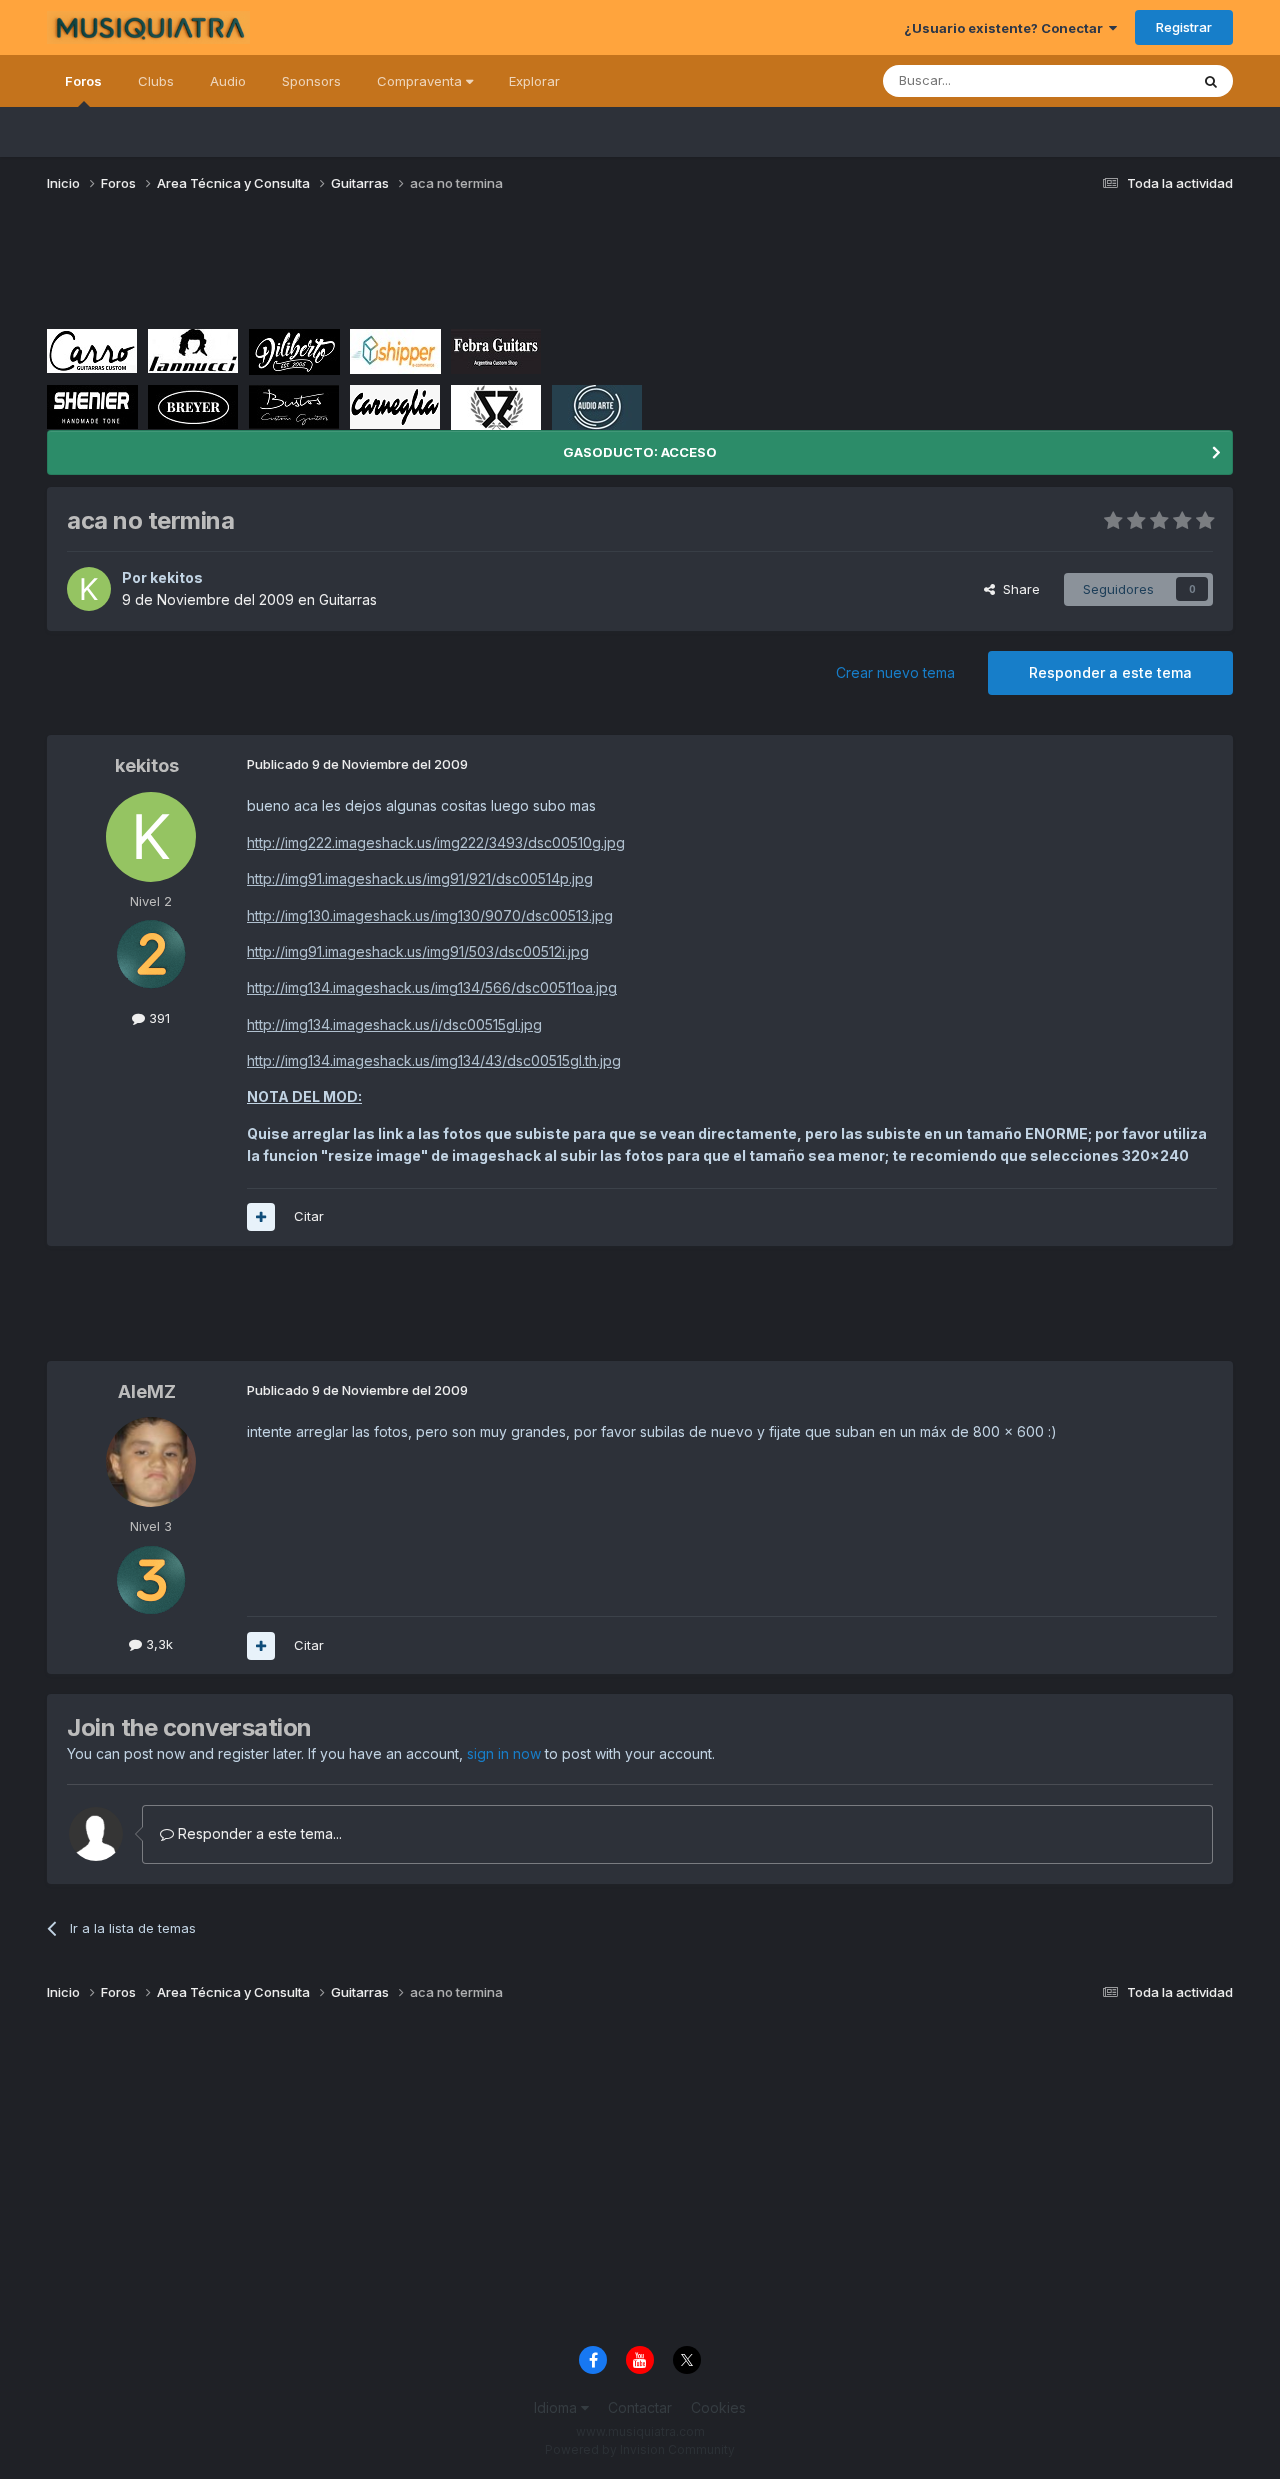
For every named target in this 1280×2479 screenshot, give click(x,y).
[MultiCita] (261, 1217)
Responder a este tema (1110, 672)
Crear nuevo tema (895, 672)
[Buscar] (1211, 81)
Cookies (718, 2407)
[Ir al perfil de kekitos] (89, 589)
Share (1017, 589)
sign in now (504, 1753)
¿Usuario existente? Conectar (1006, 28)
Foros (83, 81)
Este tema (1132, 80)
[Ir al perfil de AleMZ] (151, 1462)
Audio (228, 81)
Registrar (1184, 27)
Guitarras (348, 599)
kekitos (176, 577)
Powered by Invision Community (640, 2449)
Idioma (557, 2407)
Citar (309, 1216)
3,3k (157, 1644)
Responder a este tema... (258, 1833)
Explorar (534, 81)
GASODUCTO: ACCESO (640, 452)
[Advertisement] (411, 268)
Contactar (640, 2407)
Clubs (156, 81)
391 (157, 1018)
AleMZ (147, 1391)
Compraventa (421, 81)
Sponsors (311, 81)
